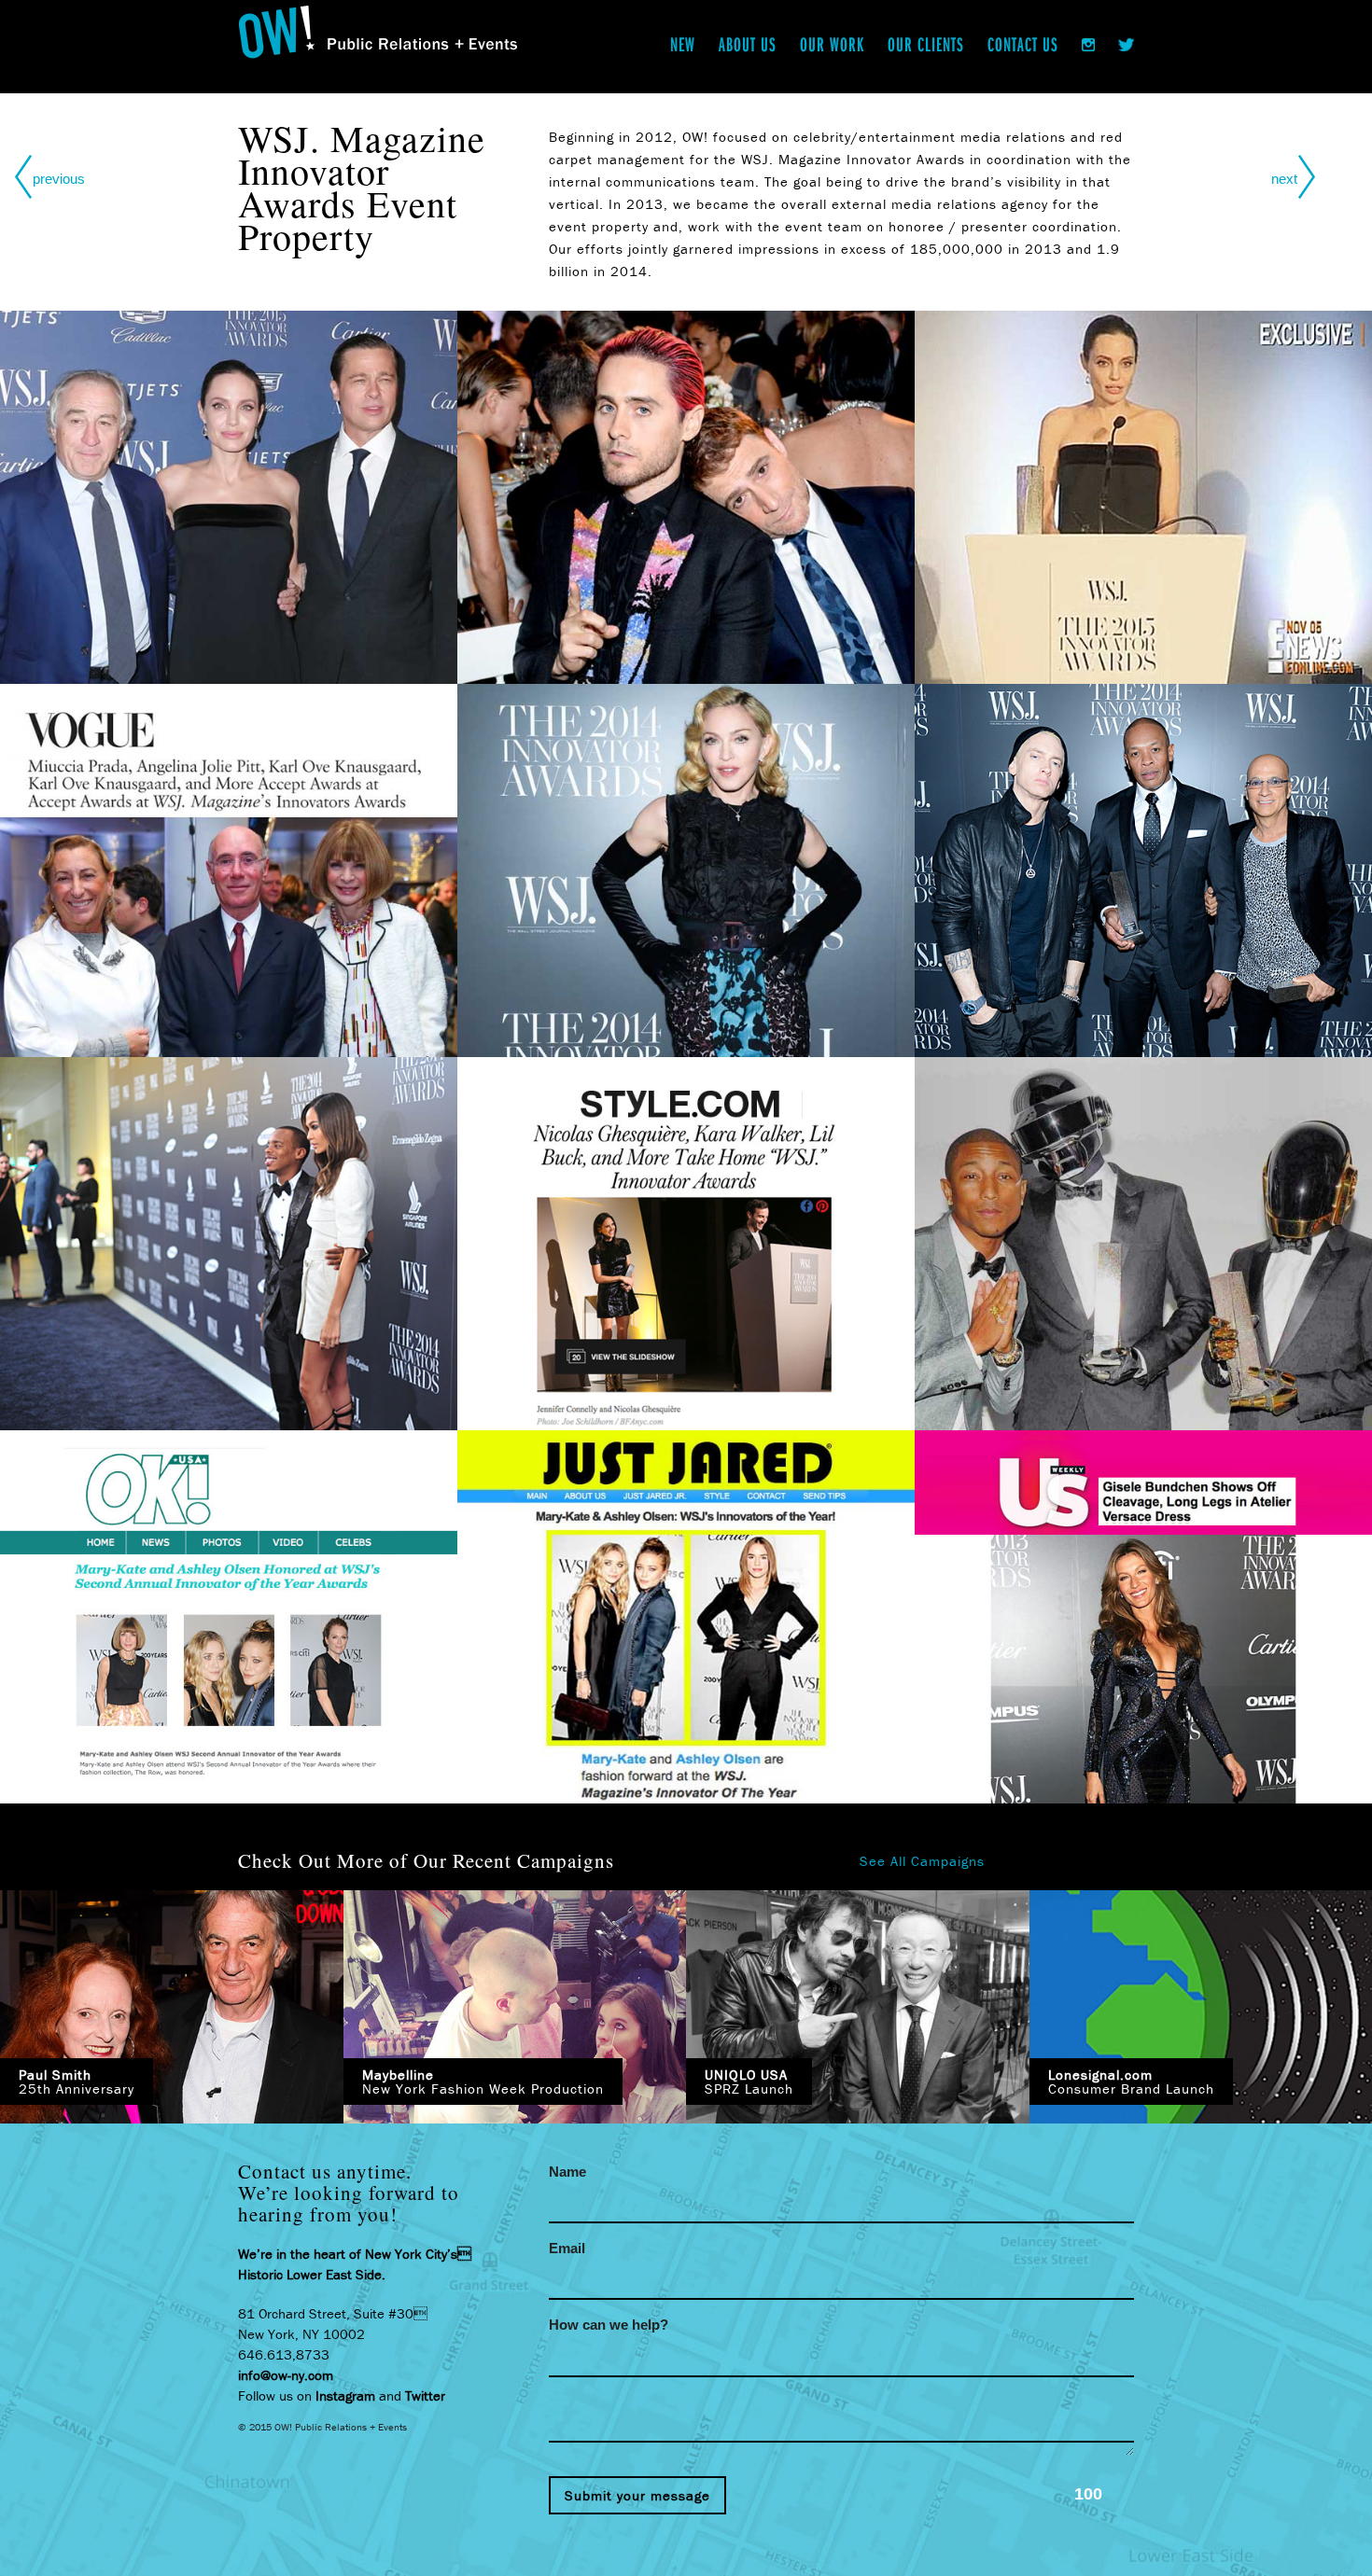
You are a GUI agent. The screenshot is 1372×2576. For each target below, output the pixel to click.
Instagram (345, 2395)
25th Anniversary (77, 2082)
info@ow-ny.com (286, 2375)
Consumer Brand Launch (1131, 2082)
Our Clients (926, 44)
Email (567, 2248)
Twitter (425, 2395)
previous (59, 179)
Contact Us (1023, 44)
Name (567, 2172)
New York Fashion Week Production (483, 2082)
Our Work (832, 44)
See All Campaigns (922, 1861)
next (1284, 179)
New (683, 44)
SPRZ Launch (749, 2082)
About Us (748, 44)
